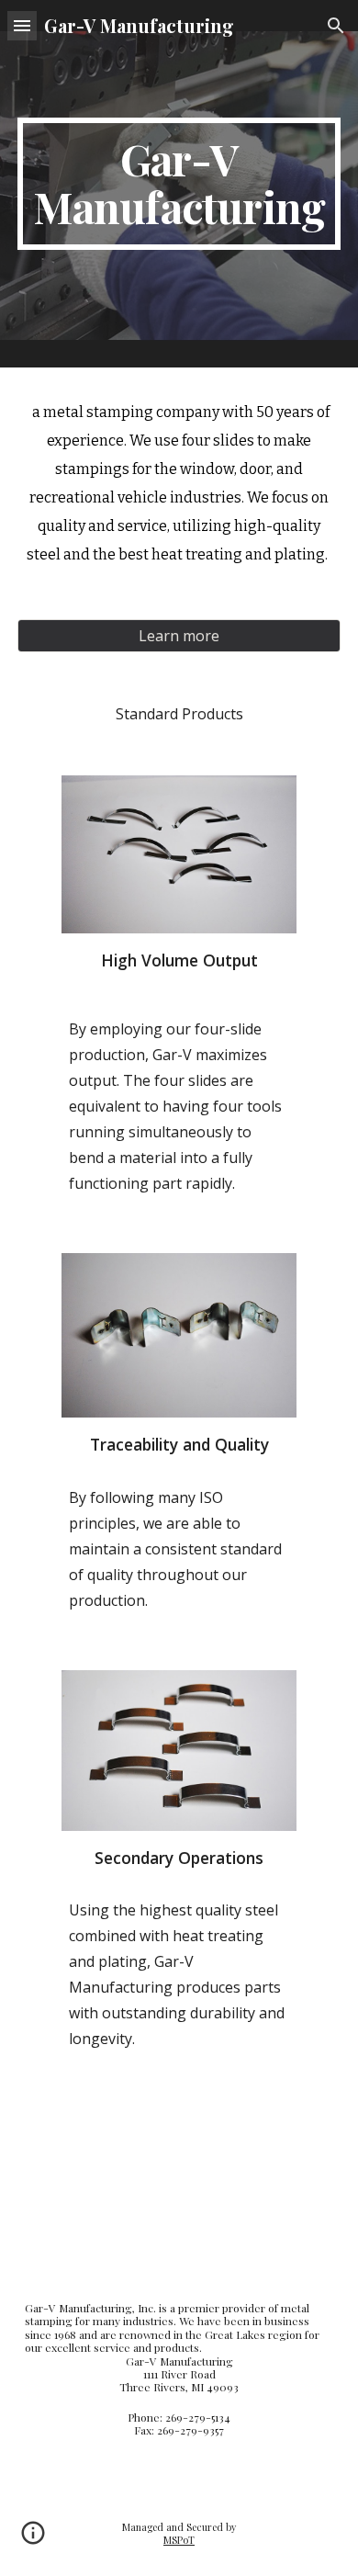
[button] (22, 25)
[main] (179, 184)
